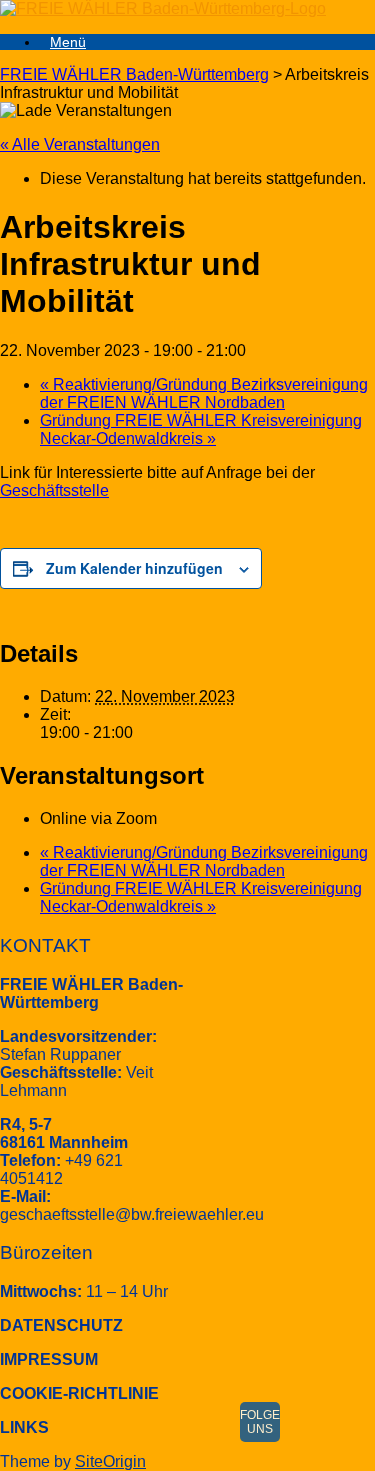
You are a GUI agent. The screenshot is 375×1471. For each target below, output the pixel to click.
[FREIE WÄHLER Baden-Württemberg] (163, 8)
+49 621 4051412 (61, 1169)
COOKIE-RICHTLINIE (79, 1393)
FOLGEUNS (260, 1422)
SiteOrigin (110, 1461)
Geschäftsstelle (54, 490)
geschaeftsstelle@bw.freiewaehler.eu (132, 1214)
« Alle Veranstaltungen (80, 144)
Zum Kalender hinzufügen (134, 568)
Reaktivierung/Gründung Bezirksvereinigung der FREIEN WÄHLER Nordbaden (204, 393)
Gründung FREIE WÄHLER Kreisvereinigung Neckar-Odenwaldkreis (201, 429)
